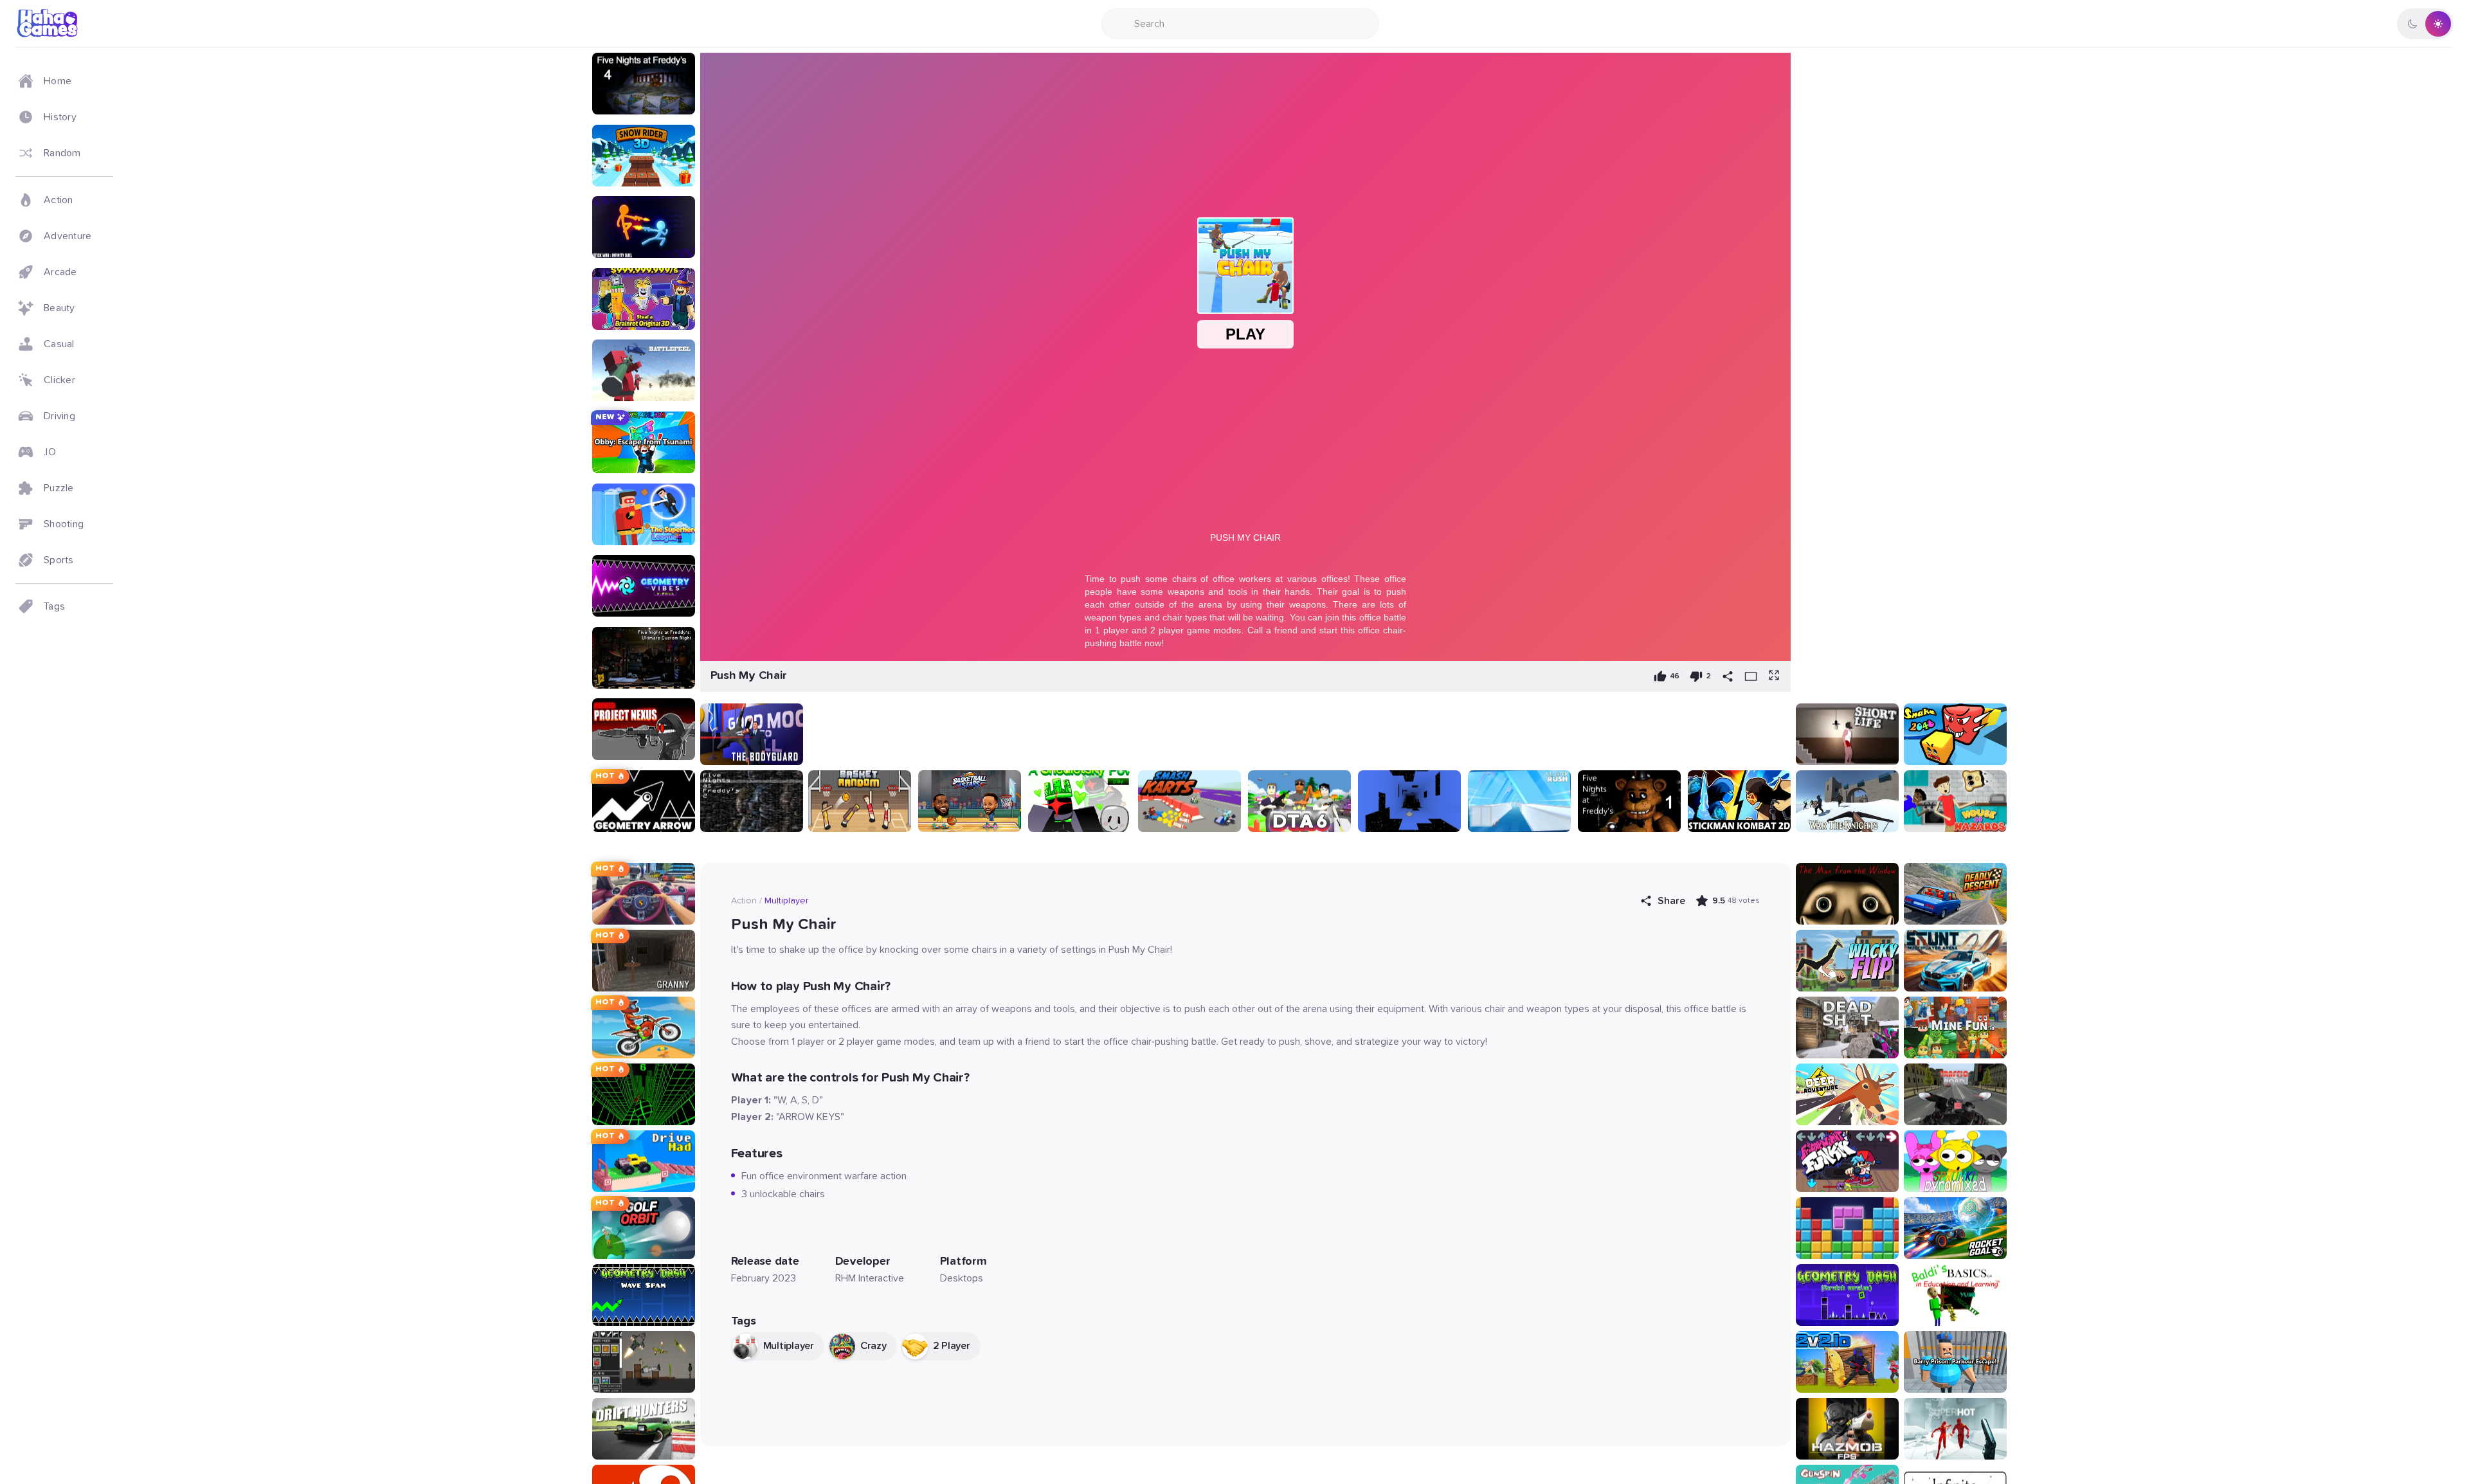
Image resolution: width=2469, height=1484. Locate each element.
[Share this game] (1728, 676)
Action (744, 901)
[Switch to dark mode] (2425, 24)
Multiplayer (786, 901)
